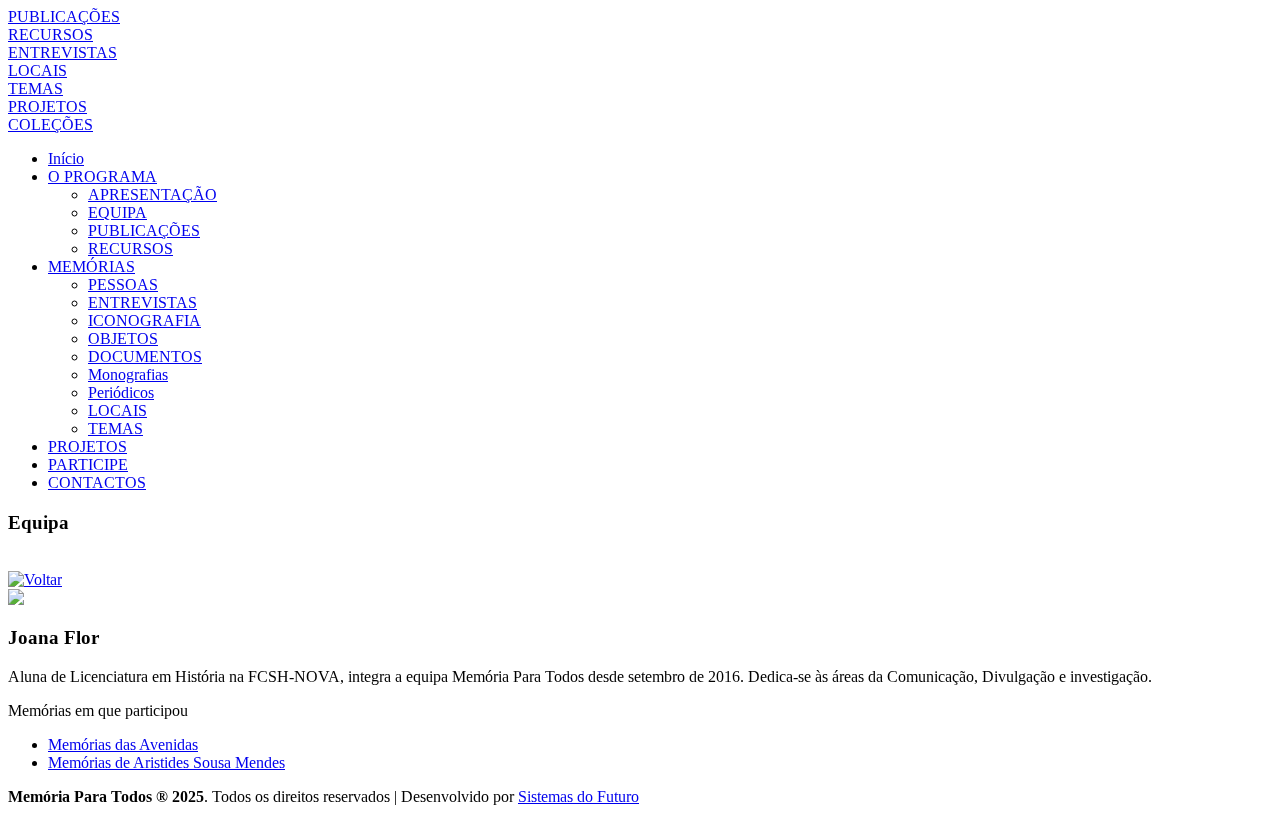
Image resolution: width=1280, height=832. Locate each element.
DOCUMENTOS (145, 356)
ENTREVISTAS (62, 52)
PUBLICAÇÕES (64, 16)
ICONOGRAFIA (144, 320)
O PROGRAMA (102, 176)
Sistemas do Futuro (578, 796)
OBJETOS (123, 338)
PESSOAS (123, 284)
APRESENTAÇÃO (152, 194)
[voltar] (35, 579)
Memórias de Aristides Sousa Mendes (166, 762)
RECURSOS (50, 34)
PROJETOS (47, 106)
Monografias (128, 374)
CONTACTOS (97, 482)
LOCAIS (37, 70)
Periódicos (121, 392)
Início (66, 158)
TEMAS (35, 88)
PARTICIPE (88, 464)
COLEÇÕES (50, 124)
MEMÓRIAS (91, 266)
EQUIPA (117, 212)
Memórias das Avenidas (123, 744)
